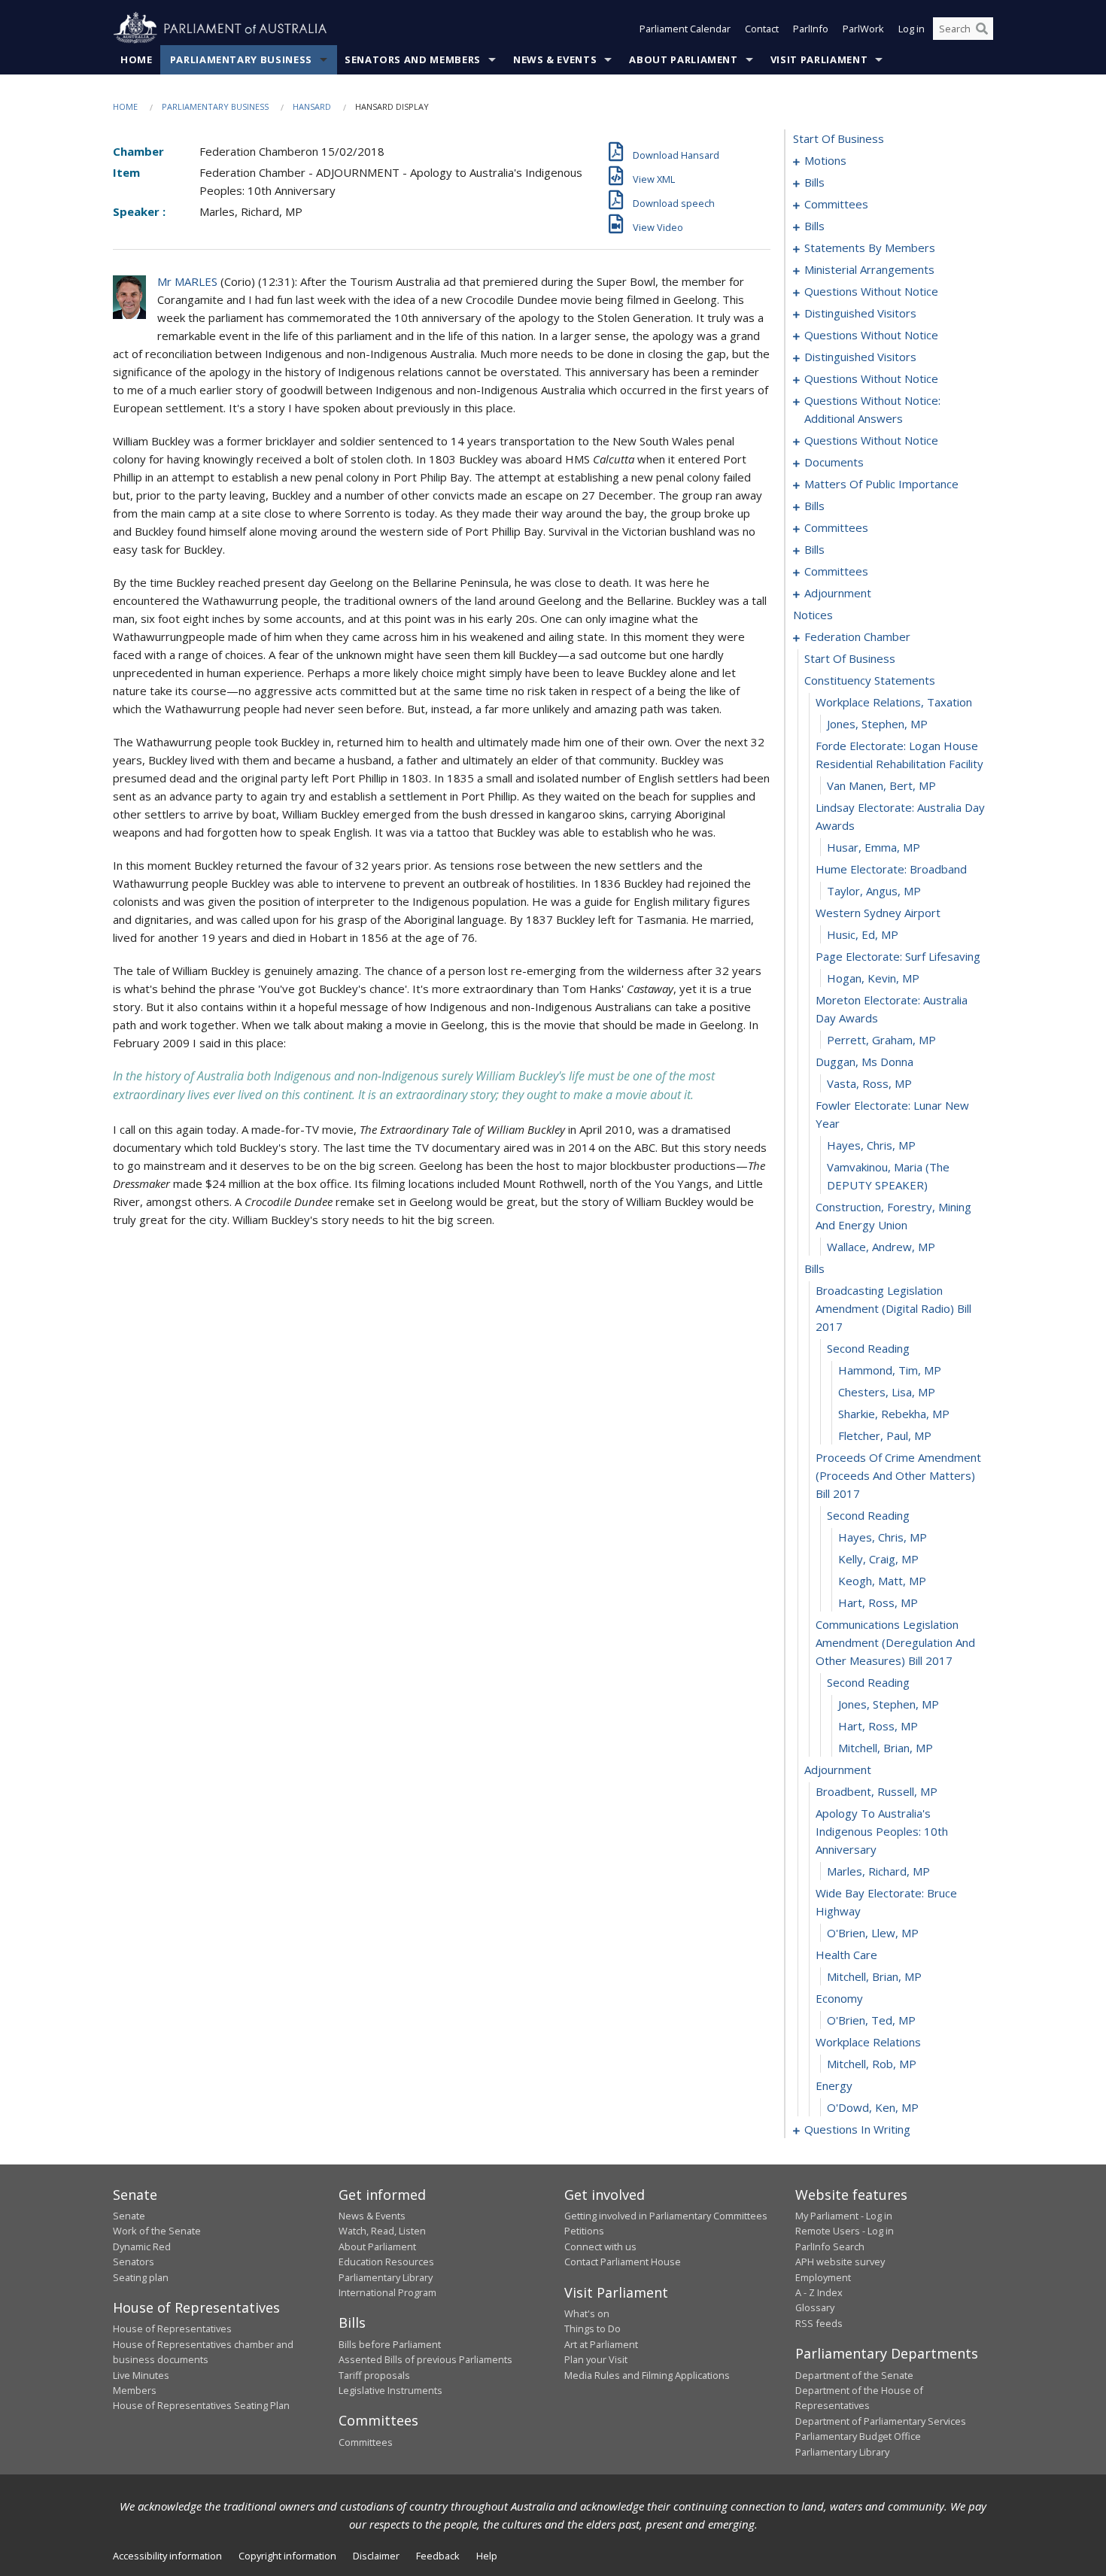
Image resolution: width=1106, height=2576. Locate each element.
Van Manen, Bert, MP (881, 785)
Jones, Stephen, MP (877, 724)
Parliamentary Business (241, 59)
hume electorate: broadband (891, 869)
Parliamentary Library (386, 2277)
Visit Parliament (819, 59)
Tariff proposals (374, 2375)
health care (846, 1955)
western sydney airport (878, 913)
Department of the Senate (854, 2375)
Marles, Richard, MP (878, 1871)
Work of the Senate (157, 2231)
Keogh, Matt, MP (882, 1581)
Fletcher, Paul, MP (885, 1435)
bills (814, 182)
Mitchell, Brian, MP (886, 1748)
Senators (134, 2262)
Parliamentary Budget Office (858, 2436)
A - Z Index (819, 2292)
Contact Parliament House (623, 2262)
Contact (762, 29)
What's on (587, 2313)
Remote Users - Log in (845, 2231)
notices (813, 615)
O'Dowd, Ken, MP (873, 2107)
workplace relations (868, 2042)
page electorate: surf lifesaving (898, 956)
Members (135, 2390)
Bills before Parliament (390, 2344)
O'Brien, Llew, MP (873, 1933)
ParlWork (863, 29)
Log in (912, 29)
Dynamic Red (142, 2246)
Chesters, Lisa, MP (887, 1392)
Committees (366, 2442)
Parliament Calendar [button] (685, 29)
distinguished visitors (860, 313)
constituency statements (870, 680)
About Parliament (683, 59)
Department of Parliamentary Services (881, 2421)
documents (834, 462)
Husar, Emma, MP (874, 847)
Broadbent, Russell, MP (877, 1791)
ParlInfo (811, 29)
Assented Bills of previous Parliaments (425, 2359)
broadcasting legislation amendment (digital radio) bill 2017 (893, 1308)
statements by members (870, 248)
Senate (129, 2216)
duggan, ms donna (864, 1062)
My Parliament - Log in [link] (844, 2216)
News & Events (555, 59)
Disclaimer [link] (376, 2556)
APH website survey (840, 2262)
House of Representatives (172, 2328)
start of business (839, 138)
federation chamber (857, 636)
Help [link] (487, 2556)
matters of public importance (881, 484)
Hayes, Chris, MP (871, 1145)
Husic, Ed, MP (863, 934)
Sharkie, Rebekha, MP (894, 1414)
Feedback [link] (438, 2556)
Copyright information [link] (287, 2556)
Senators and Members (413, 59)
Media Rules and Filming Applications (647, 2375)
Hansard (312, 106)
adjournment (838, 593)
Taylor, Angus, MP (874, 891)
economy (839, 1998)
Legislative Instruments (390, 2390)
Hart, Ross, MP (878, 1602)
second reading (868, 1348)
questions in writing (857, 2129)
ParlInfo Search (830, 2246)
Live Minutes (141, 2375)
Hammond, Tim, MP (890, 1370)
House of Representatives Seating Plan (201, 2405)
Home (137, 59)
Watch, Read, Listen (382, 2231)
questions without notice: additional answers (872, 409)
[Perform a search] (982, 29)
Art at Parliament (601, 2344)
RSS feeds (819, 2323)
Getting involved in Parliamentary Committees (666, 2216)
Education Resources (386, 2262)
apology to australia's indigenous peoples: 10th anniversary (882, 1831)
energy (834, 2085)
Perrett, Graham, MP (881, 1040)
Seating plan (141, 2277)
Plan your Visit (596, 2359)
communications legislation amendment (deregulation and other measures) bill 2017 (895, 1642)
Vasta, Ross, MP (869, 1083)
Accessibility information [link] (167, 2556)
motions (825, 160)
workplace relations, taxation (894, 702)
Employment (823, 2277)
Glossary (815, 2307)
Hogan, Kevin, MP (873, 978)
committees (836, 204)
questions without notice (871, 291)
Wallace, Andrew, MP (881, 1247)
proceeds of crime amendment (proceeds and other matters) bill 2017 (898, 1475)
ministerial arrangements (869, 269)
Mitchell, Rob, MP (872, 2064)
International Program (387, 2292)
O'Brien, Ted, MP (871, 2020)
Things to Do (592, 2328)
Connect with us (600, 2246)
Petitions (584, 2231)
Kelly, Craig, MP (878, 1559)
